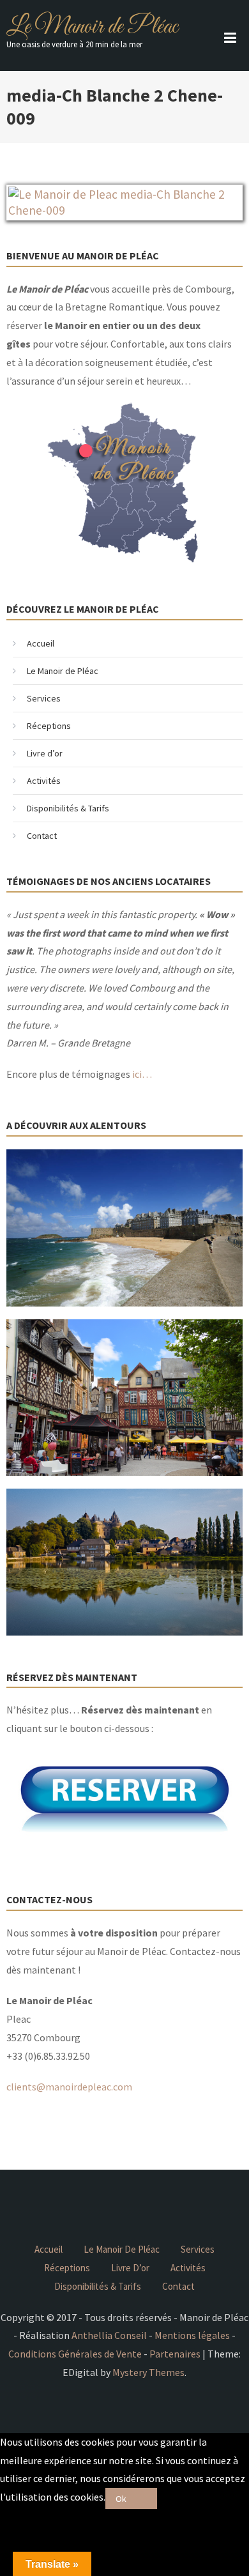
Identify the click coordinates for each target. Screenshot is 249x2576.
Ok (121, 2499)
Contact (42, 836)
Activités (44, 781)
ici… (142, 1074)
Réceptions (49, 726)
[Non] (147, 2498)
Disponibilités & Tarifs (68, 808)
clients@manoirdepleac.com (69, 2087)
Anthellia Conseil (109, 2335)
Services (44, 698)
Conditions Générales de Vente (75, 2354)
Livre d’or (45, 753)
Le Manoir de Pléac (92, 27)
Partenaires (175, 2354)
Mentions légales (192, 2335)
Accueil (41, 643)
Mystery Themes (148, 2372)
